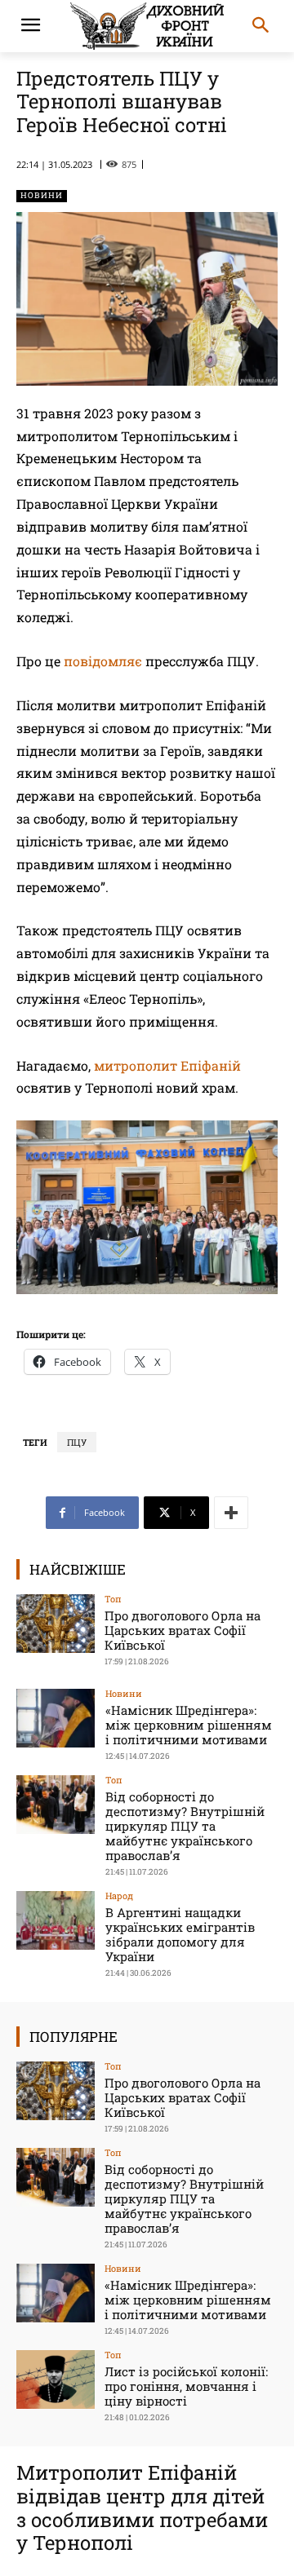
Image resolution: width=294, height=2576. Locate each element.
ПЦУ (77, 1442)
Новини (42, 195)
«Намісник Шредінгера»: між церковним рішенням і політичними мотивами (189, 1725)
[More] (231, 1513)
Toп (113, 1599)
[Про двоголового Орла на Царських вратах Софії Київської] (56, 1624)
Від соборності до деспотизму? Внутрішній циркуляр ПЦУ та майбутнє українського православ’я (185, 1826)
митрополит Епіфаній (167, 1065)
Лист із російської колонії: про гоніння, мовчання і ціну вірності (186, 2386)
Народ (119, 1896)
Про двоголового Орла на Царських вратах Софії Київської (183, 1630)
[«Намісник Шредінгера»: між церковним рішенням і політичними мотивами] (56, 1718)
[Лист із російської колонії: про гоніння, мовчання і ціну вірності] (56, 2379)
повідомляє (103, 661)
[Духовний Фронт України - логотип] (147, 26)
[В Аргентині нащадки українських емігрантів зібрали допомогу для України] (56, 1920)
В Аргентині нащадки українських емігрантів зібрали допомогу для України (180, 1934)
